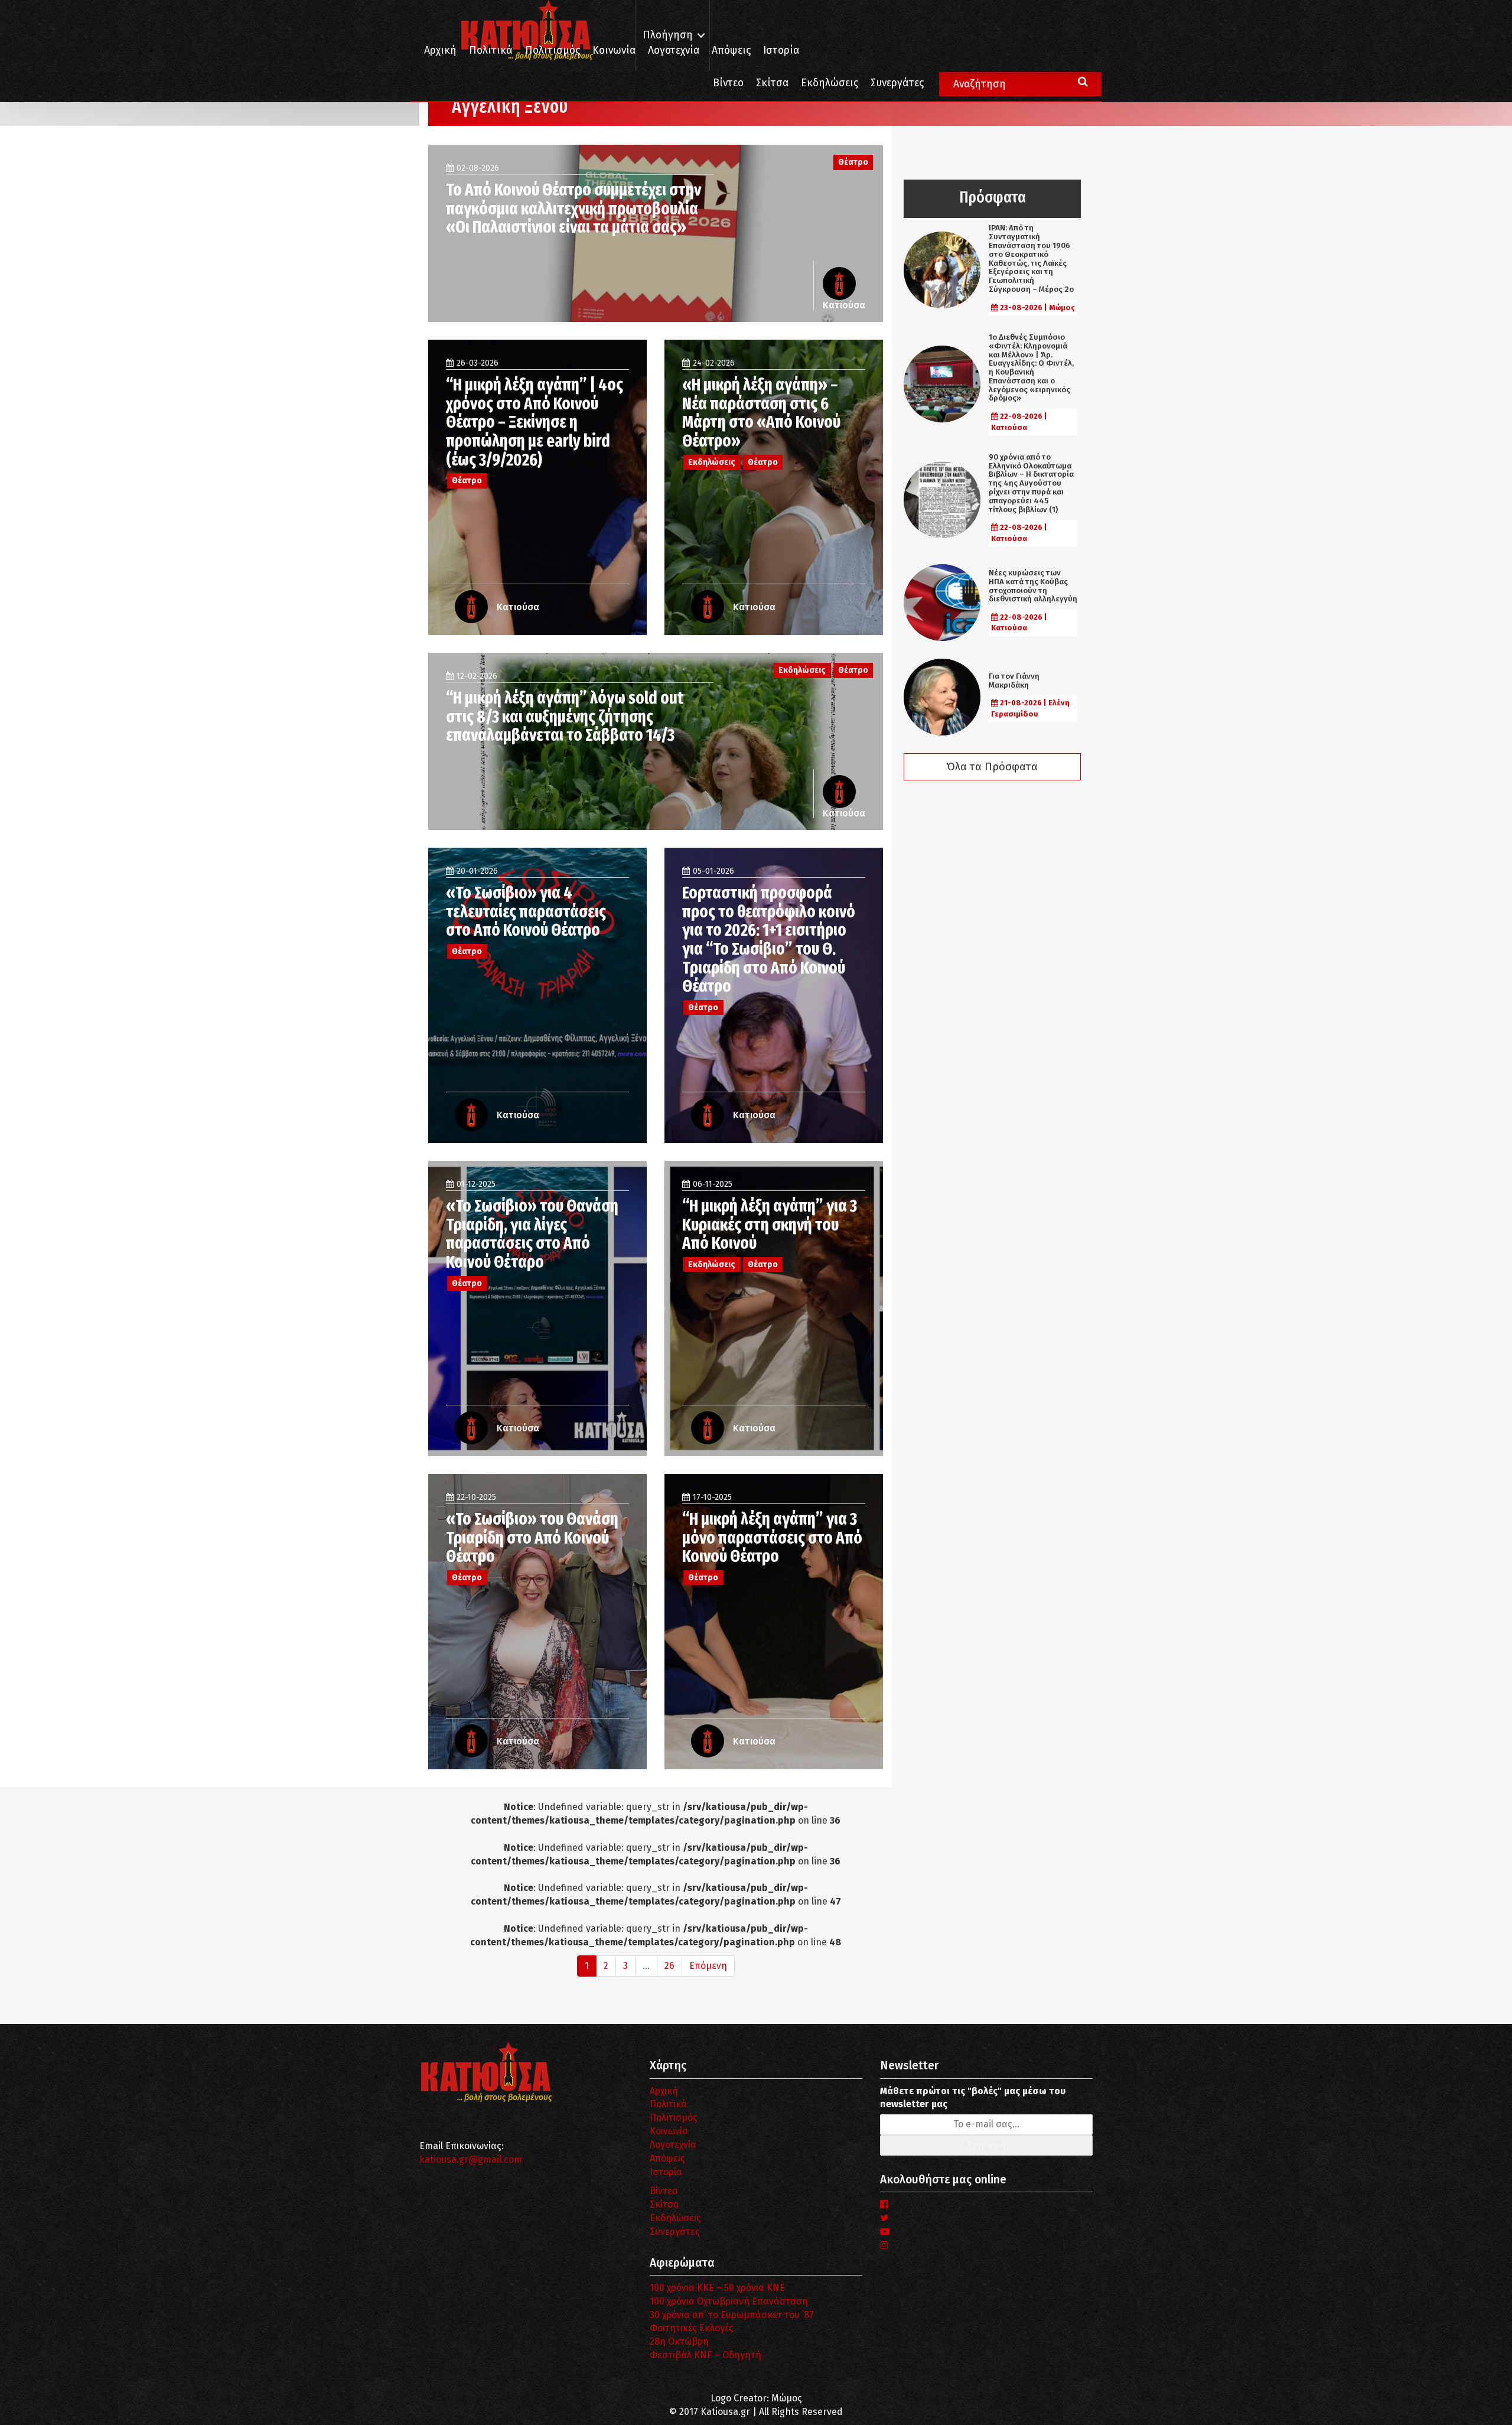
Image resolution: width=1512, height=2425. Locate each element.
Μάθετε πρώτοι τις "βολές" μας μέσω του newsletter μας (973, 2098)
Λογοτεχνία (673, 2145)
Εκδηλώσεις (830, 83)
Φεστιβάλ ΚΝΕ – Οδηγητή (706, 2355)
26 (669, 1966)
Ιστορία (781, 51)
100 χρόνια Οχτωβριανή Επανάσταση (729, 2301)
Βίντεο (728, 83)
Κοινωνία (614, 51)
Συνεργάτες (897, 83)
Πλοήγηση (668, 35)
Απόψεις (731, 51)
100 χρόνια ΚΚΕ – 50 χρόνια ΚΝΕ (717, 2288)
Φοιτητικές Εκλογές (692, 2328)
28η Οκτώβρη (679, 2341)
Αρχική (440, 51)
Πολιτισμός (553, 51)
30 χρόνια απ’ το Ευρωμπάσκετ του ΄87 (732, 2315)
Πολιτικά (491, 51)
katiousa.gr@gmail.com (471, 2159)
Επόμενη (708, 1966)
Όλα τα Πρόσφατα (992, 767)
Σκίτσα (772, 83)
